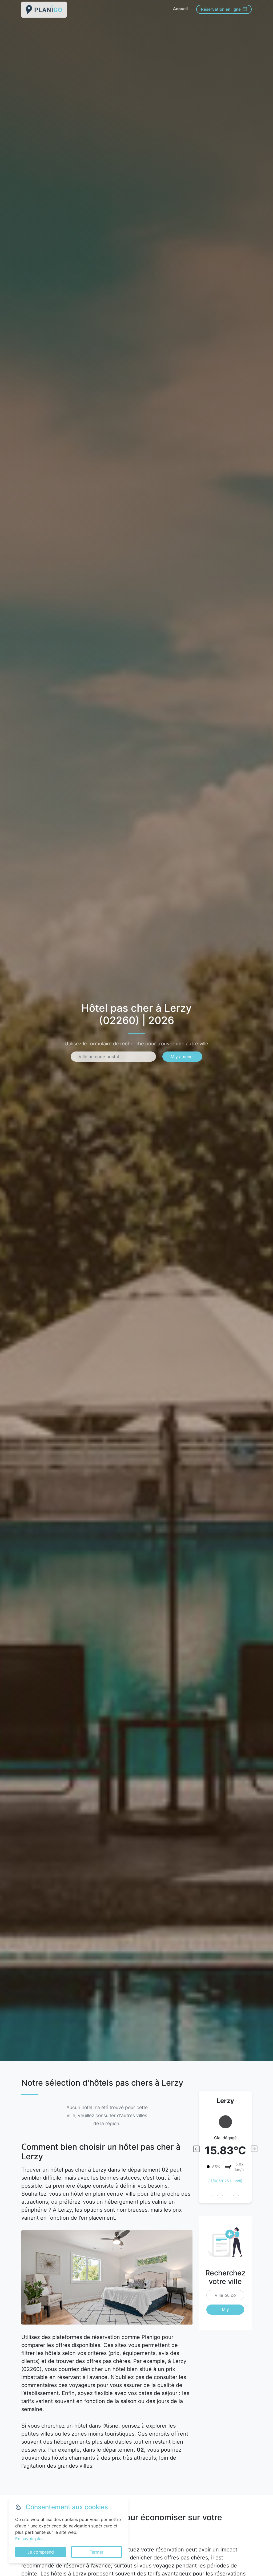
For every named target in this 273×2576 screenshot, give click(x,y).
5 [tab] (233, 2196)
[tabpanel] (225, 2146)
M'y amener (182, 1057)
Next (254, 2149)
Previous (196, 2149)
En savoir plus (29, 2539)
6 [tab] (239, 2196)
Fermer (97, 2552)
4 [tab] (228, 2196)
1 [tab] (212, 2196)
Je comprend (41, 2552)
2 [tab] (217, 2196)
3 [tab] (223, 2196)
